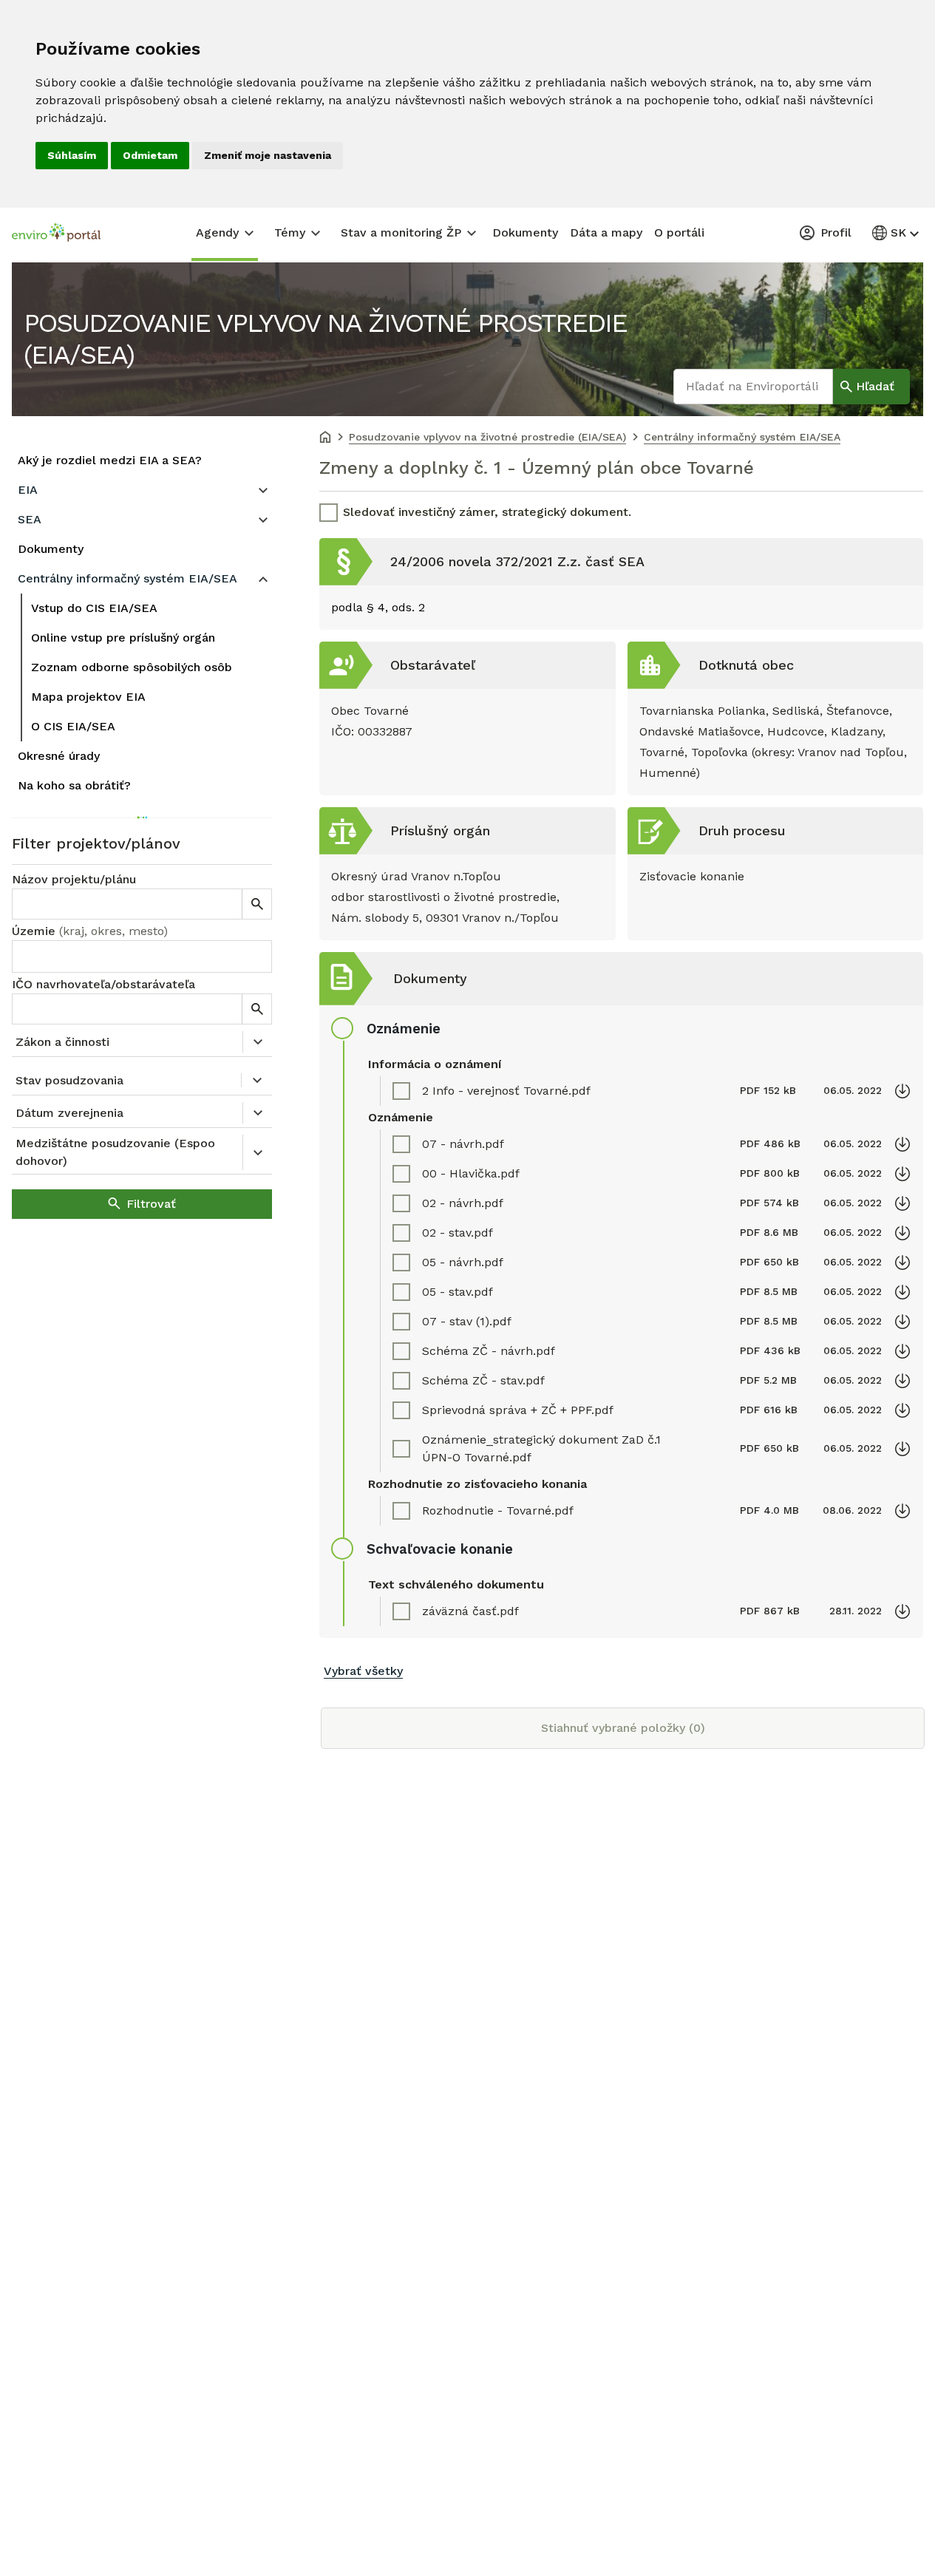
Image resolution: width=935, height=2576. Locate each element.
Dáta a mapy (606, 232)
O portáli (679, 232)
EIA (28, 490)
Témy (290, 232)
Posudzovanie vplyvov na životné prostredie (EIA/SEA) (325, 339)
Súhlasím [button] (72, 155)
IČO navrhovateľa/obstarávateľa (103, 984)
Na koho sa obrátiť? (74, 785)
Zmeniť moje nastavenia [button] (268, 155)
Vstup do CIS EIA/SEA (94, 608)
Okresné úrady (59, 756)
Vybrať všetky (363, 1671)
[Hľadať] (256, 904)
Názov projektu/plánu (74, 879)
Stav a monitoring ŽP (401, 232)
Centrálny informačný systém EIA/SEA (127, 578)
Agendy (217, 232)
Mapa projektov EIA (88, 697)
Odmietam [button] (150, 155)
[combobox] (142, 956)
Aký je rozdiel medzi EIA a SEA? (110, 460)
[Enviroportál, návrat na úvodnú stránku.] (56, 234)
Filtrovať (151, 1204)
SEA (30, 519)
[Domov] (325, 438)
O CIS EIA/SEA (73, 726)
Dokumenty (525, 232)
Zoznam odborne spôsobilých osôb (132, 667)
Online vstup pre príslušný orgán (123, 638)
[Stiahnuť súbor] (902, 1091)
